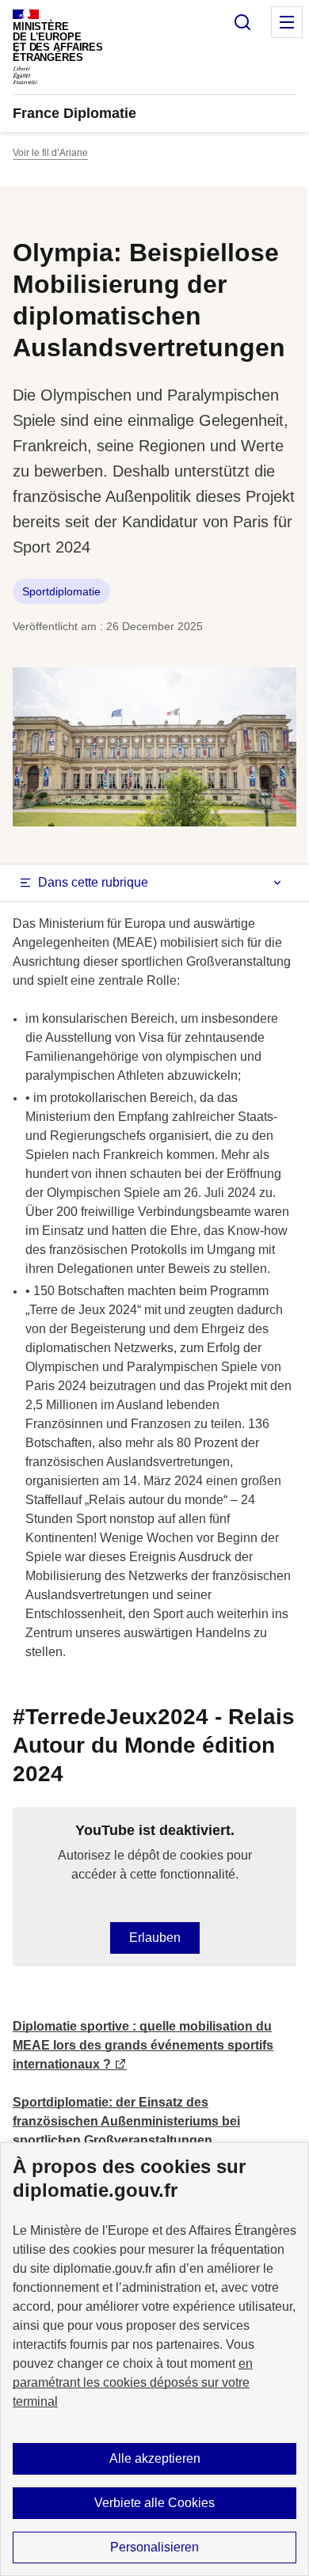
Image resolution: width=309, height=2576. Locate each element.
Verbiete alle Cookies (154, 2503)
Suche (242, 22)
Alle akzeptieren (155, 2458)
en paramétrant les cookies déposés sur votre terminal (133, 2382)
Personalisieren (154, 2547)
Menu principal (287, 22)
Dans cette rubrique (93, 882)
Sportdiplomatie (61, 591)
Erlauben (155, 1938)
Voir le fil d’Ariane (50, 153)
